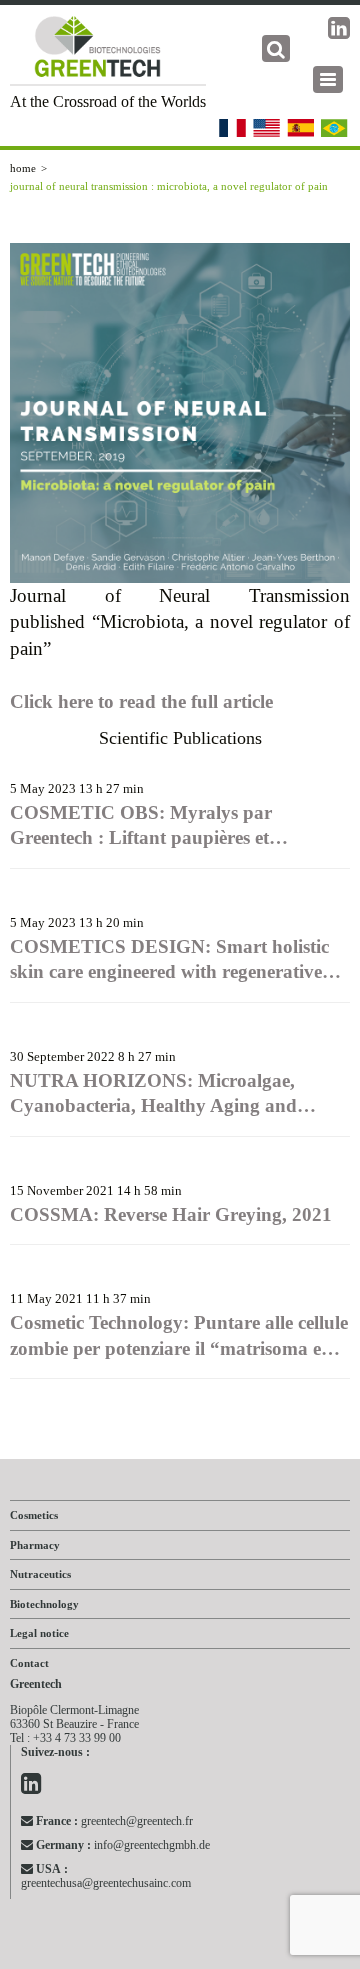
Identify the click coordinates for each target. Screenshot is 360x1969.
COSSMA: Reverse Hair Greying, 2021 (171, 1214)
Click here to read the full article (141, 701)
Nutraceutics (40, 1574)
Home (23, 168)
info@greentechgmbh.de (123, 1845)
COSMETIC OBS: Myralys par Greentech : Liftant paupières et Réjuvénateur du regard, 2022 (141, 826)
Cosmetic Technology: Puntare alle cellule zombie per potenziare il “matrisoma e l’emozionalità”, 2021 (179, 1336)
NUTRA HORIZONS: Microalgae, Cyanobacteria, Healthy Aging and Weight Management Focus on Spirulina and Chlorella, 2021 (176, 1094)
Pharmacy (35, 1545)
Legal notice (39, 1633)
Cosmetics (34, 1515)
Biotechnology (44, 1604)
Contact (29, 1663)
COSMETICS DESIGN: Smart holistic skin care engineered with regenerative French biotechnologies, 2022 (169, 960)
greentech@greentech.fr (114, 1821)
